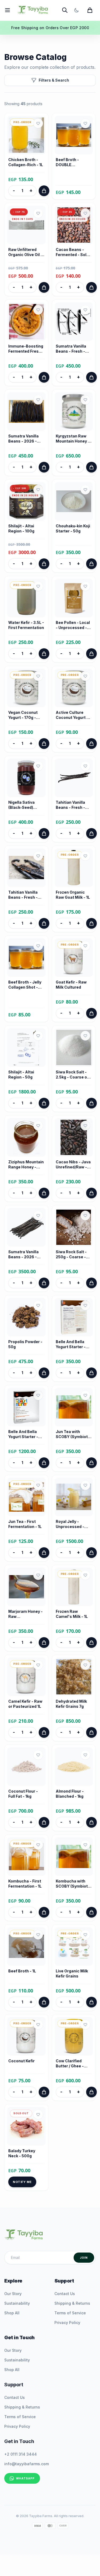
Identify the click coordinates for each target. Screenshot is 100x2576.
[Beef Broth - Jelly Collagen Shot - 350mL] (26, 958)
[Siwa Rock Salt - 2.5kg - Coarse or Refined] (74, 1047)
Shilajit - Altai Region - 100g (21, 528)
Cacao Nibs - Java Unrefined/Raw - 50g (73, 1165)
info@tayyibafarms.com (27, 2464)
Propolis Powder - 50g (25, 1344)
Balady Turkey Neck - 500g (22, 2153)
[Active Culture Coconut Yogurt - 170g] (74, 688)
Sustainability (17, 2303)
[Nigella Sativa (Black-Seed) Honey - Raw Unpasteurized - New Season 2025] (26, 778)
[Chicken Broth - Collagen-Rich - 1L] (26, 135)
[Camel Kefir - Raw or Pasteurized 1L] (26, 1677)
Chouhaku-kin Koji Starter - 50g (73, 528)
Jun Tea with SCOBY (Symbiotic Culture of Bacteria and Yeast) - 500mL (73, 1434)
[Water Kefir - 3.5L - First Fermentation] (26, 598)
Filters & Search (54, 80)
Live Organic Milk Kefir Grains (72, 1973)
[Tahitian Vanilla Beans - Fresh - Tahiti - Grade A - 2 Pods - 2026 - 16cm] (26, 868)
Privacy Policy (67, 2322)
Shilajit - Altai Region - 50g (21, 1074)
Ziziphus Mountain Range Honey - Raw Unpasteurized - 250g (26, 1165)
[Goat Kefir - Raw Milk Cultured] (74, 958)
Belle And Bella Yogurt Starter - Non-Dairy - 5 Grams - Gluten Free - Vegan (71, 1344)
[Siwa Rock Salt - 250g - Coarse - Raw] (74, 1227)
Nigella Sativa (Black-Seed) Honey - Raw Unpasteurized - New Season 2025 (26, 805)
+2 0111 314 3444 (21, 2454)
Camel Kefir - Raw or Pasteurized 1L (25, 1704)
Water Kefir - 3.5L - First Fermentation (26, 625)
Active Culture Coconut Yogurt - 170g (72, 715)
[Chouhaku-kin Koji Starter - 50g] (74, 501)
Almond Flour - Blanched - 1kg (70, 1794)
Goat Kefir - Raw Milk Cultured (71, 985)
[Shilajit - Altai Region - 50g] (26, 1047)
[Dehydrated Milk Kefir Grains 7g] (74, 1677)
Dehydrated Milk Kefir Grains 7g (71, 1704)
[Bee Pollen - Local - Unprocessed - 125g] (74, 598)
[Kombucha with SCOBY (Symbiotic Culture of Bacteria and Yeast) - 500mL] (74, 1857)
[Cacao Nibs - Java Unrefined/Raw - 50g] (74, 1137)
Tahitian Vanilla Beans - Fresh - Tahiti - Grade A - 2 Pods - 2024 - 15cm (74, 805)
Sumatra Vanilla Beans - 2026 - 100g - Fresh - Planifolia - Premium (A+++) (24, 1255)
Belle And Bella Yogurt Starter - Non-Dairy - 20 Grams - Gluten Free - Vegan (23, 1434)
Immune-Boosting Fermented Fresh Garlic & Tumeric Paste (26, 349)
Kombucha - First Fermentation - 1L (25, 1884)
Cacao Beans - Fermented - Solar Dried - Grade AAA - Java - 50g (73, 252)
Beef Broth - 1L (22, 1971)
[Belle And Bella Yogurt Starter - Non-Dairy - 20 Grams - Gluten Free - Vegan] (26, 1407)
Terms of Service (70, 2313)
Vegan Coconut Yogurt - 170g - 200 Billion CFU (23, 715)
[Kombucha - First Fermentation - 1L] (26, 1857)
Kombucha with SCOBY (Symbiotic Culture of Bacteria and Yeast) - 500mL (73, 1884)
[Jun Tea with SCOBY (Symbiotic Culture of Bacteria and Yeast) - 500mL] (74, 1407)
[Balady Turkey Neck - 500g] (26, 2126)
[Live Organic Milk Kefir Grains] (74, 1946)
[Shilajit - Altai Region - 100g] (26, 501)
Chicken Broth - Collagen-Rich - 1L (26, 162)
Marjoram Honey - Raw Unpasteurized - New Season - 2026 (25, 1614)
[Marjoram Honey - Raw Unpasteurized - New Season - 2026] (26, 1587)
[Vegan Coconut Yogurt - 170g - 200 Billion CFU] (26, 688)
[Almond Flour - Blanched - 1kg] (74, 1767)
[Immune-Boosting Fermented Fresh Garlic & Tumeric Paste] (26, 322)
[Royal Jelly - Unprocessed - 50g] (74, 1497)
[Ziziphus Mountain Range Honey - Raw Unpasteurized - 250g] (26, 1137)
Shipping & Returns (72, 2303)
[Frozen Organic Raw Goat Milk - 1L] (74, 868)
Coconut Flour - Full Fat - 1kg (23, 1794)
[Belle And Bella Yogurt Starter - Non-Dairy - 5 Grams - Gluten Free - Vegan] (74, 1317)
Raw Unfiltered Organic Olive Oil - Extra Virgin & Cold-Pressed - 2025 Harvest (25, 252)
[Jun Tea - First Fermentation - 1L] (26, 1497)
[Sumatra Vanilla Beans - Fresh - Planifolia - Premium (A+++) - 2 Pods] (74, 322)
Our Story (13, 2294)
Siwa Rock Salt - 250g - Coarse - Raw (71, 1255)
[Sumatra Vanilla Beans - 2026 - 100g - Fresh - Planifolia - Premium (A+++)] (26, 1227)
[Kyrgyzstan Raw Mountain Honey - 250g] (74, 411)
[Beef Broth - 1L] (26, 1946)
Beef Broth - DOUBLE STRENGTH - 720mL (68, 162)
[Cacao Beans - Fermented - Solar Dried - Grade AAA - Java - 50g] (74, 225)
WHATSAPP (25, 2478)
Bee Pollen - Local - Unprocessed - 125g (73, 625)
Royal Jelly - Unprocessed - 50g (70, 1524)
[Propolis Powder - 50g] (26, 1317)
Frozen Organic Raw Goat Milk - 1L (73, 895)
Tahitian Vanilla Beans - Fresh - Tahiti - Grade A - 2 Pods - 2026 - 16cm (26, 895)
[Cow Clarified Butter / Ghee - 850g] (74, 2036)
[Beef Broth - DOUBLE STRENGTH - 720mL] (74, 135)
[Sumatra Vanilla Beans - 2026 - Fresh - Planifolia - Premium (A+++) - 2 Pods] (26, 411)
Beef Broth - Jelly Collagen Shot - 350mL (25, 985)
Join (84, 2258)
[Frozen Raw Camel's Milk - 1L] (74, 1587)
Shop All (12, 2313)
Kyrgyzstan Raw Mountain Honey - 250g (73, 439)
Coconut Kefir (21, 2061)
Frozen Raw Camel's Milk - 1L (72, 1614)
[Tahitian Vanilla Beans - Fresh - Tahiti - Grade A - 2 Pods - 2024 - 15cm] (74, 778)
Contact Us (65, 2294)
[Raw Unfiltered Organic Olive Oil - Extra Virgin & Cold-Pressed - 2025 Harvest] (26, 225)
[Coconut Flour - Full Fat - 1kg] (26, 1767)
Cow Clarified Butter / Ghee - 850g (70, 2064)
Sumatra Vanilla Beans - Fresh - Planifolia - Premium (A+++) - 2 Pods (73, 349)
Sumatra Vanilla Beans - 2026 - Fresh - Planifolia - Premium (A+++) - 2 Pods (26, 439)
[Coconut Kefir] (26, 2036)
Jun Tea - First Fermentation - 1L (25, 1524)
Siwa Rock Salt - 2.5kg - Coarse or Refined (72, 1075)
